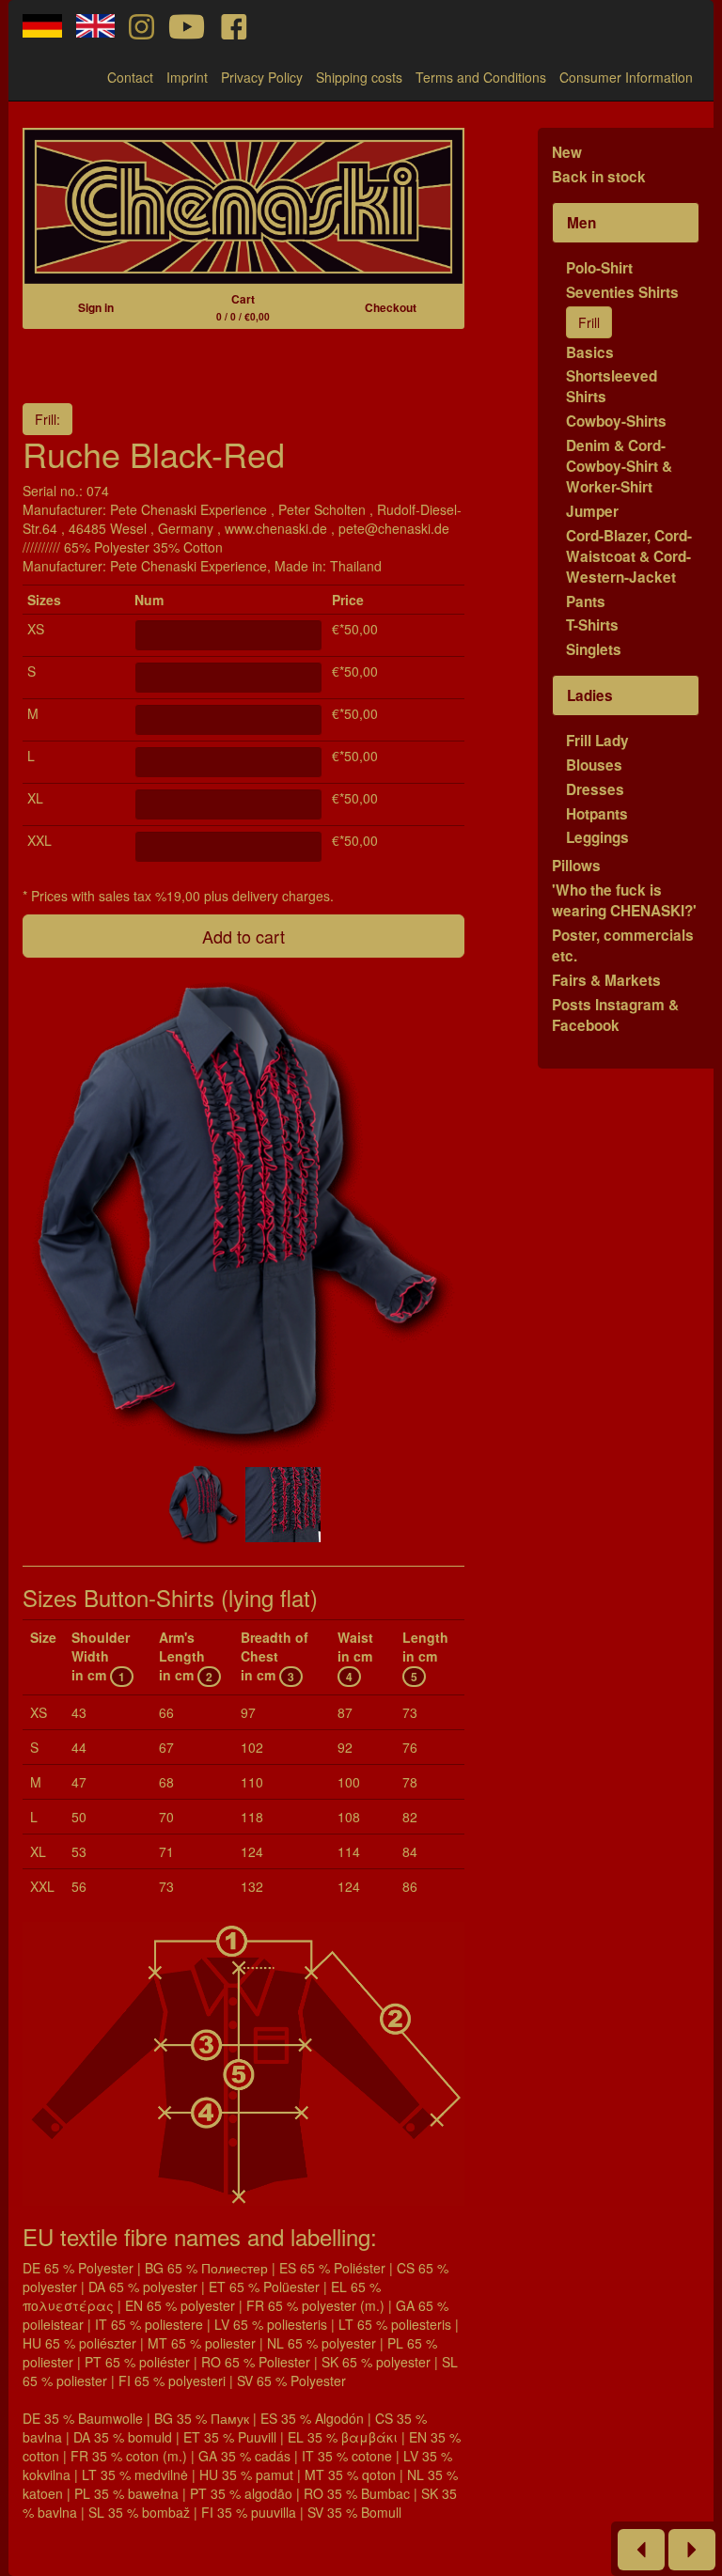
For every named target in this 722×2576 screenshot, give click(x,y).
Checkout (391, 307)
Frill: (47, 419)
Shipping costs (359, 77)
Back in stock (599, 177)
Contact (130, 77)
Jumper (592, 511)
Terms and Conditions (481, 77)
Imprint (187, 77)
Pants (586, 601)
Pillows (576, 866)
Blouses (594, 765)
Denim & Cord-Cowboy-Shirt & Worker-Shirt (619, 466)
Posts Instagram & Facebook (615, 1015)
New (567, 152)
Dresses (595, 789)
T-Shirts (592, 625)
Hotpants (597, 814)
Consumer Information (626, 77)
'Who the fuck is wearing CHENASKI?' (624, 900)
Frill (589, 322)
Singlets (594, 649)
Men (581, 223)
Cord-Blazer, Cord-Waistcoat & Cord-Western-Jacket (629, 556)
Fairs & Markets (606, 980)
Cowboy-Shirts (616, 421)
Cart (243, 307)
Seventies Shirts (622, 292)
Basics (590, 352)
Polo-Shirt (599, 268)
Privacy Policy (262, 77)
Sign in (96, 307)
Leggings (597, 837)
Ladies (590, 695)
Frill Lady (597, 741)
